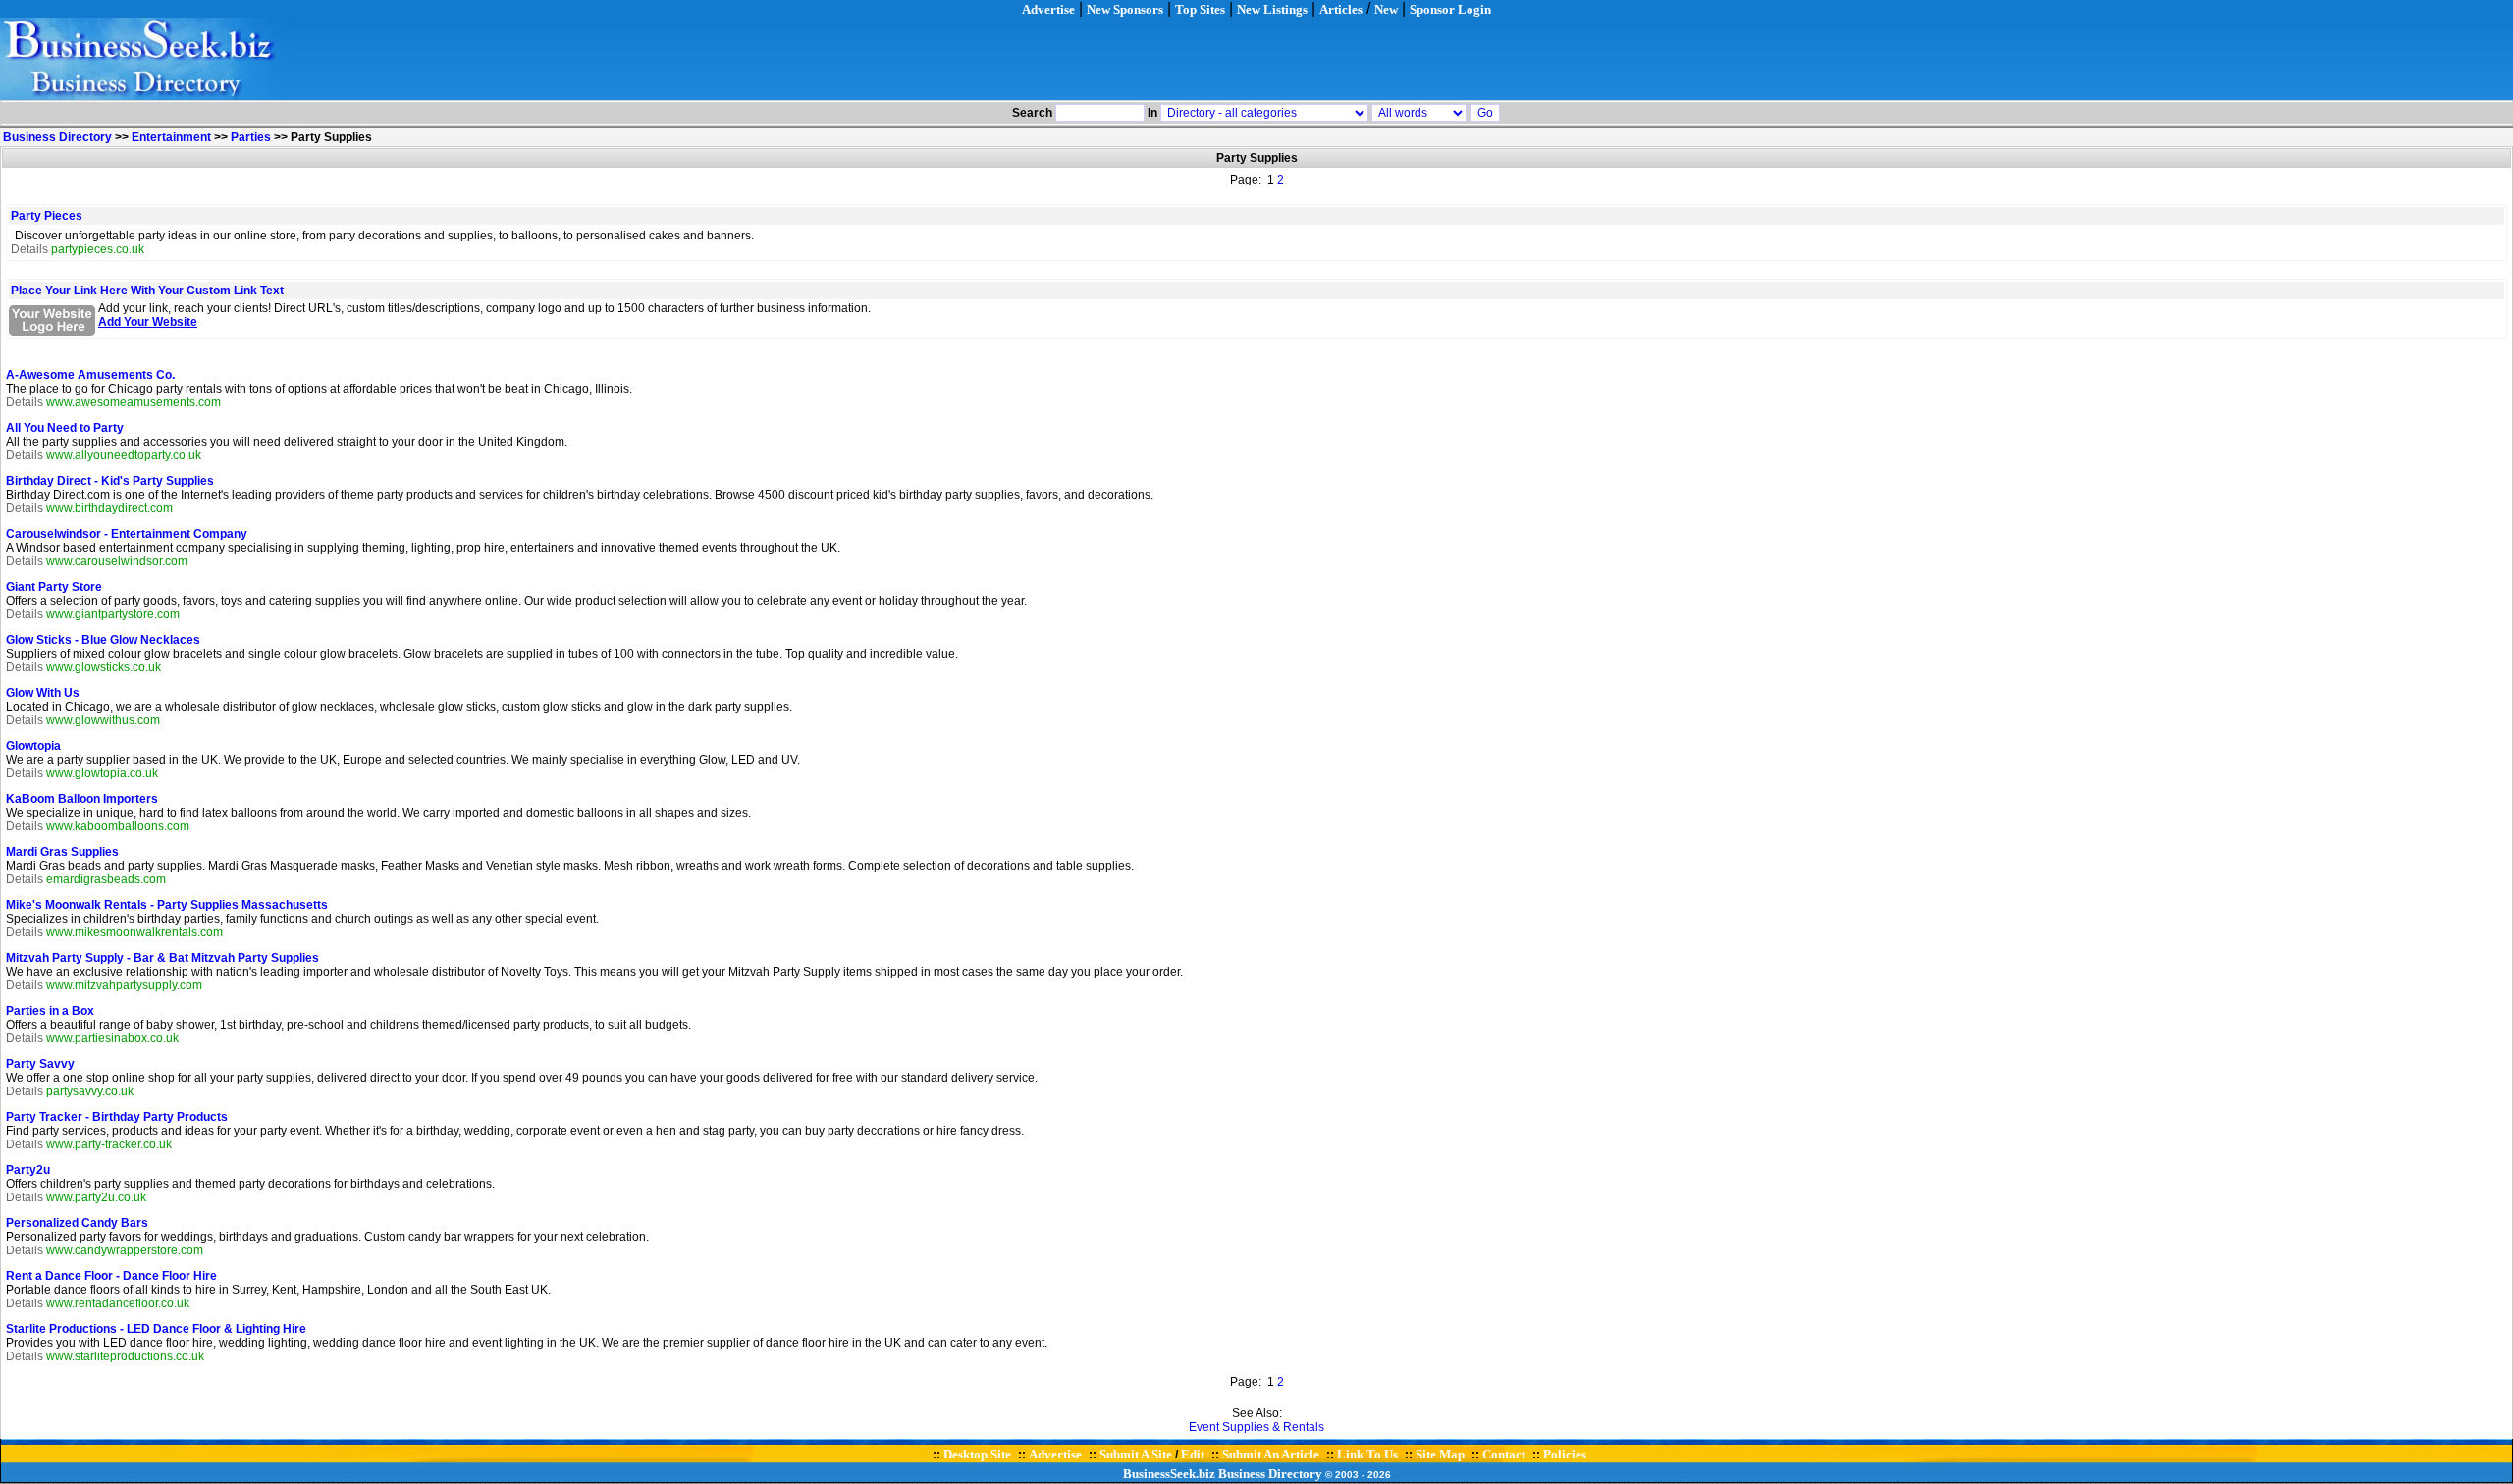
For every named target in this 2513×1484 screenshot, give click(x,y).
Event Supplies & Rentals (1256, 1427)
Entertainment (171, 137)
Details (29, 249)
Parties (251, 137)
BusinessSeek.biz (1169, 1474)
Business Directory (57, 137)
